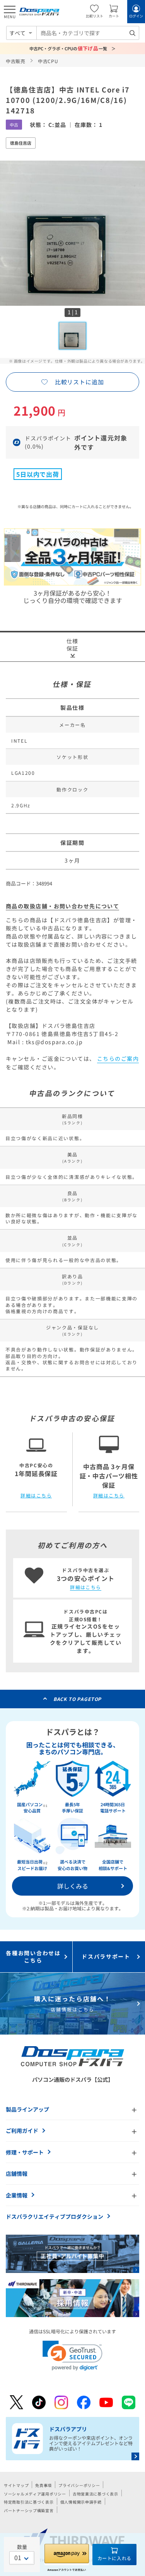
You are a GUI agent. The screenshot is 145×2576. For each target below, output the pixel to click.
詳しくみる (73, 1886)
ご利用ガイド (22, 2131)
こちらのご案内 (118, 1058)
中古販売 (16, 61)
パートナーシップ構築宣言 (29, 2510)
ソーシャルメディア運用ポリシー (35, 2494)
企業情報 (17, 2195)
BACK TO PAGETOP (78, 1699)
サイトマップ (16, 2485)
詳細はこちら (36, 1495)
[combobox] (88, 33)
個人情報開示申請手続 (81, 2502)
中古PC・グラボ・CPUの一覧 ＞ (72, 48)
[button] (72, 2356)
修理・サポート (25, 2152)
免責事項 (43, 2485)
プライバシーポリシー (79, 2485)
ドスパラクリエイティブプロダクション (55, 2216)
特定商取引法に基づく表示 (29, 2502)
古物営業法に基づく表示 (96, 2494)
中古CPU (48, 61)
